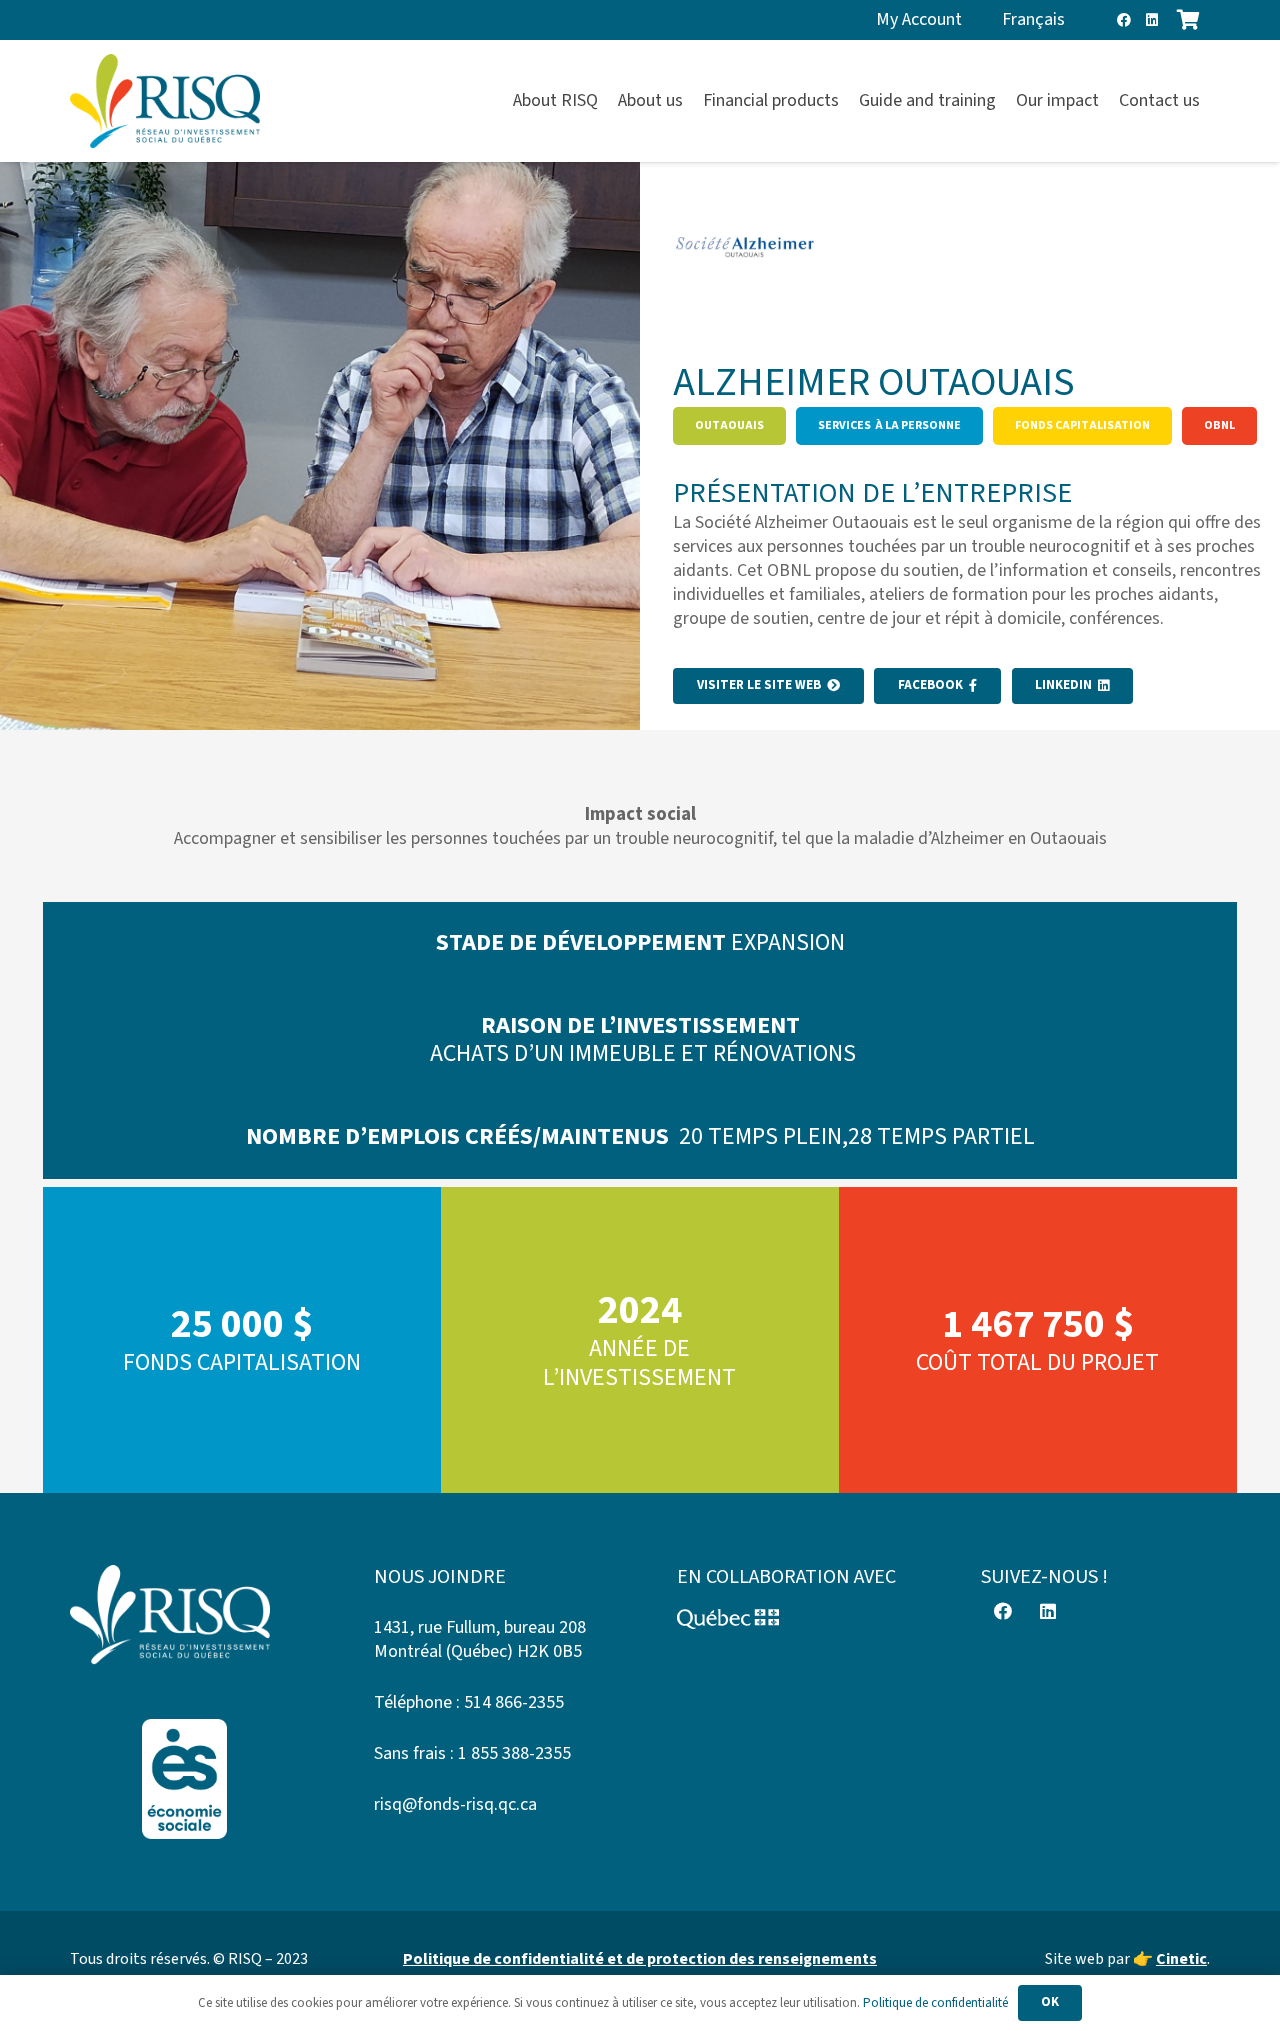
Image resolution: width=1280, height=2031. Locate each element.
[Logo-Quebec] (792, 1619)
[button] (1211, 101)
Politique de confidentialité (935, 2003)
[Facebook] (1124, 20)
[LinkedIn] (1152, 20)
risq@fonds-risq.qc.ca (455, 1804)
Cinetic (1181, 1959)
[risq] (165, 101)
